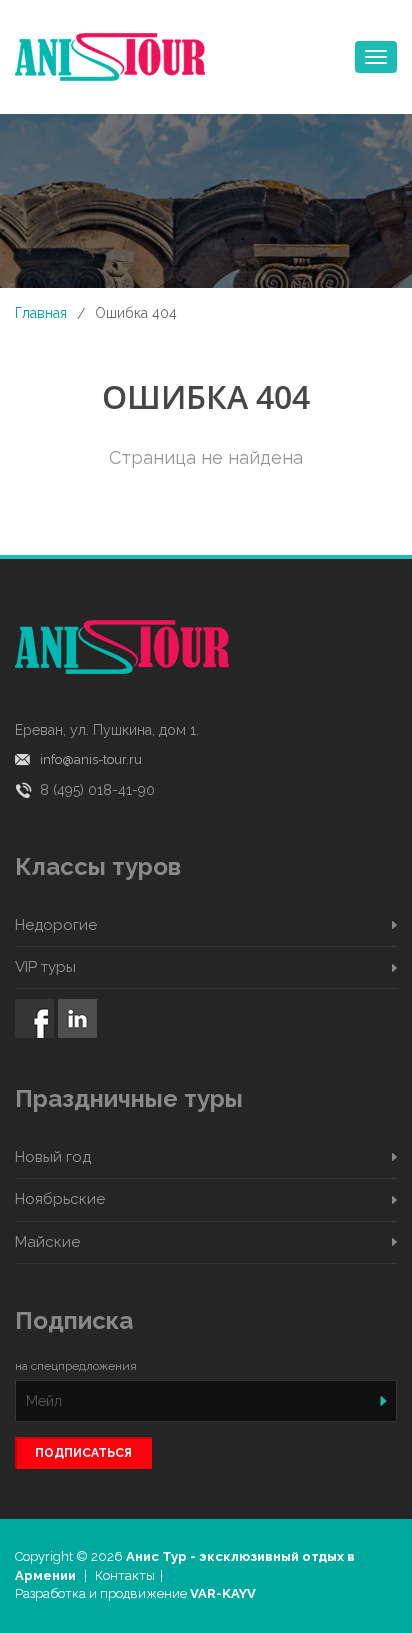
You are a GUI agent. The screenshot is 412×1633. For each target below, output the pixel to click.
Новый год (53, 1157)
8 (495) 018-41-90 (97, 790)
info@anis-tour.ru (91, 759)
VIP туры (45, 967)
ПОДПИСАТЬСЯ (83, 1453)
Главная (41, 313)
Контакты (125, 1575)
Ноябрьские (60, 1199)
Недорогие (56, 925)
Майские (47, 1242)
